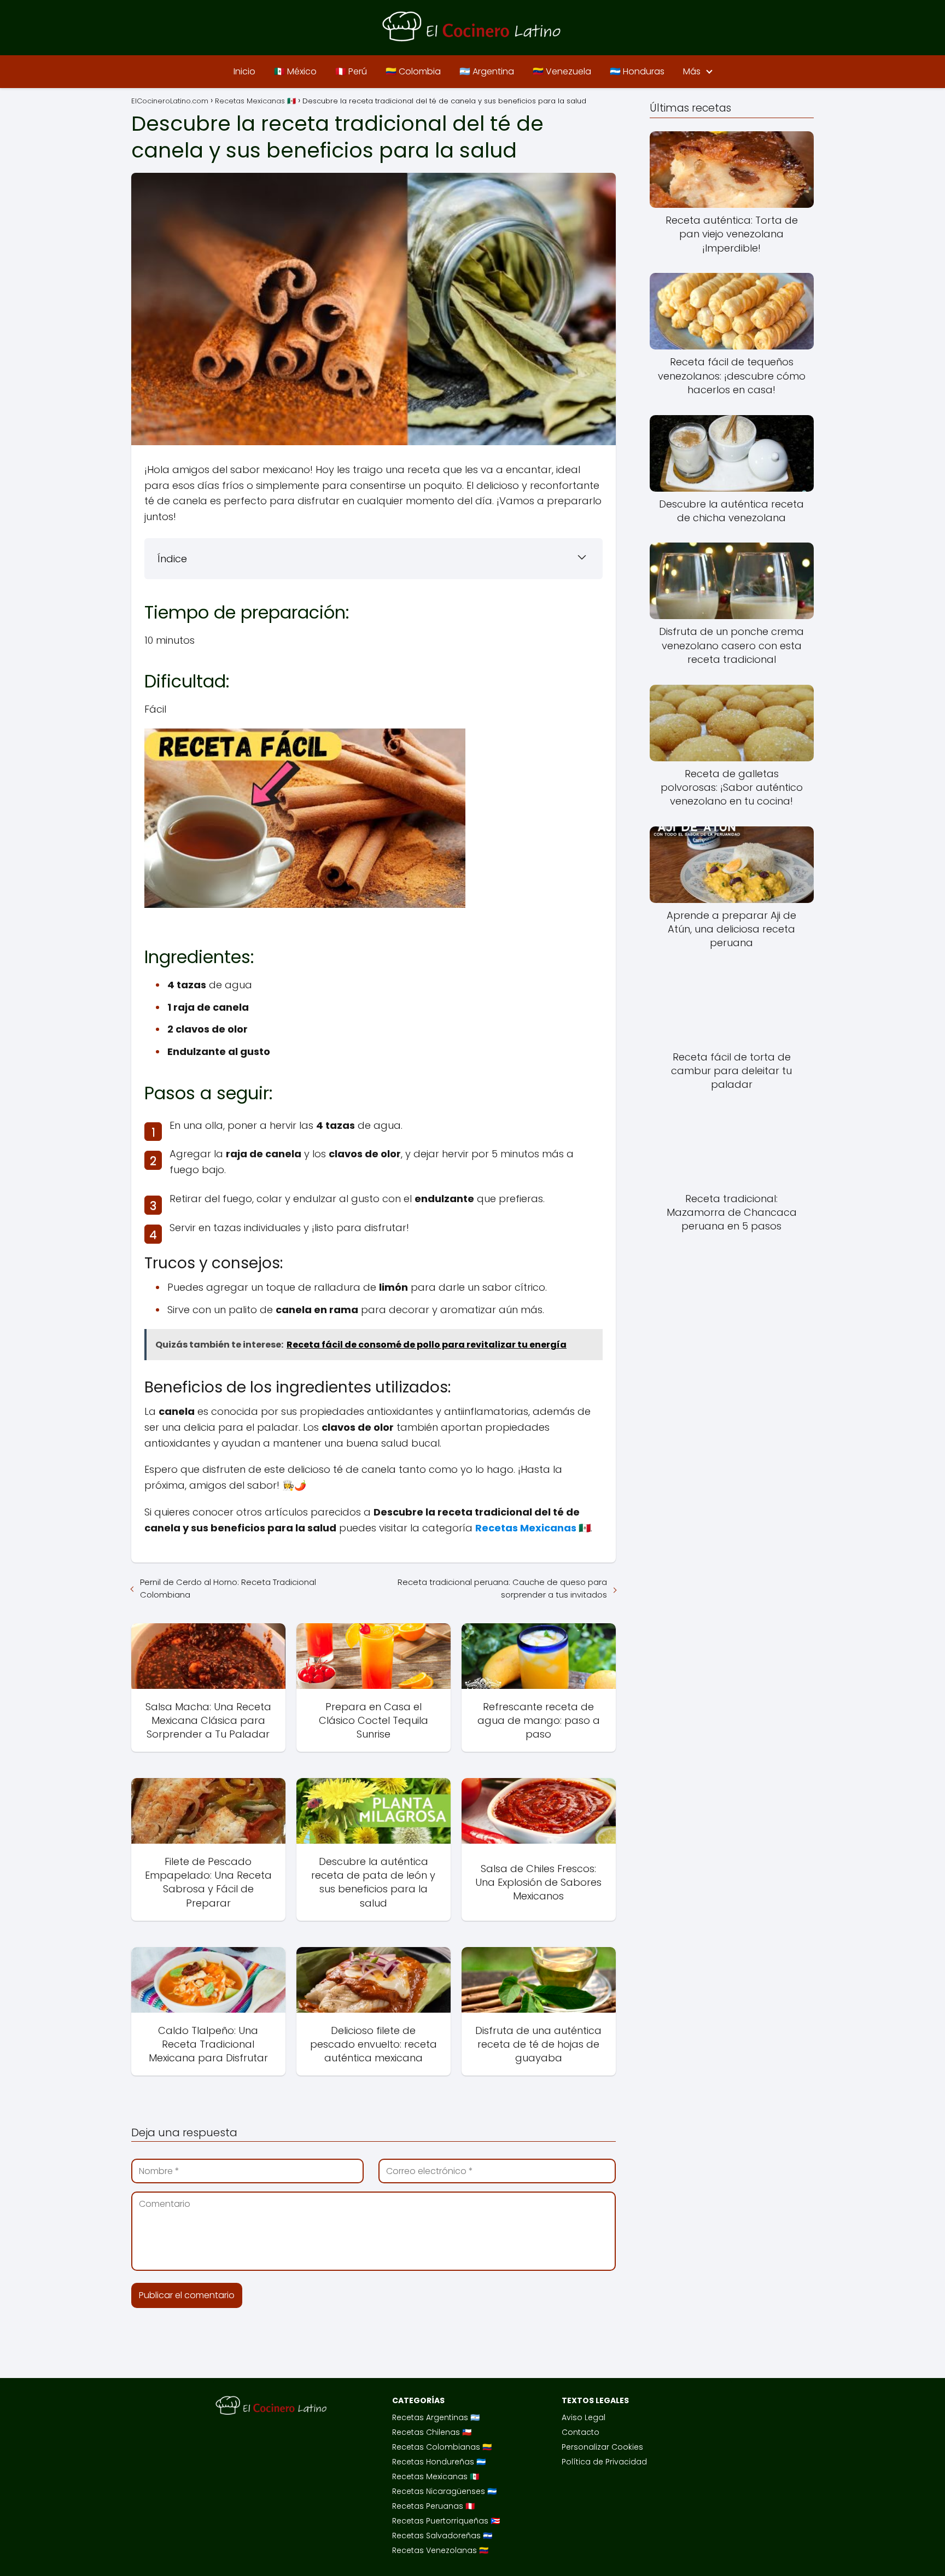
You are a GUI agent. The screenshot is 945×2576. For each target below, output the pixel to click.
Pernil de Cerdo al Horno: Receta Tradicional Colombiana (228, 1588)
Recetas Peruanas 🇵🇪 (433, 2506)
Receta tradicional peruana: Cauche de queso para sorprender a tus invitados (502, 1588)
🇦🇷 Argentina (487, 71)
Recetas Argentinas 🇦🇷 (436, 2417)
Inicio (244, 71)
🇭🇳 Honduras (637, 71)
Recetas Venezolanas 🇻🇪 (440, 2550)
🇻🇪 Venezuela (562, 71)
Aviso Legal (584, 2417)
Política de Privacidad (604, 2462)
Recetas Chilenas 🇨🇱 (432, 2432)
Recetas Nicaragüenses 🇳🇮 (444, 2491)
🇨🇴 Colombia (413, 71)
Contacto (581, 2432)
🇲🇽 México (295, 71)
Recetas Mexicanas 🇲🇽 (436, 2476)
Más (692, 71)
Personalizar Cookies (602, 2447)
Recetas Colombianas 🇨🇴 (442, 2447)
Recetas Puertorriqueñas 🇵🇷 (446, 2521)
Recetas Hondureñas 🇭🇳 (439, 2462)
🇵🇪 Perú (351, 71)
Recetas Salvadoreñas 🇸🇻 (442, 2536)
